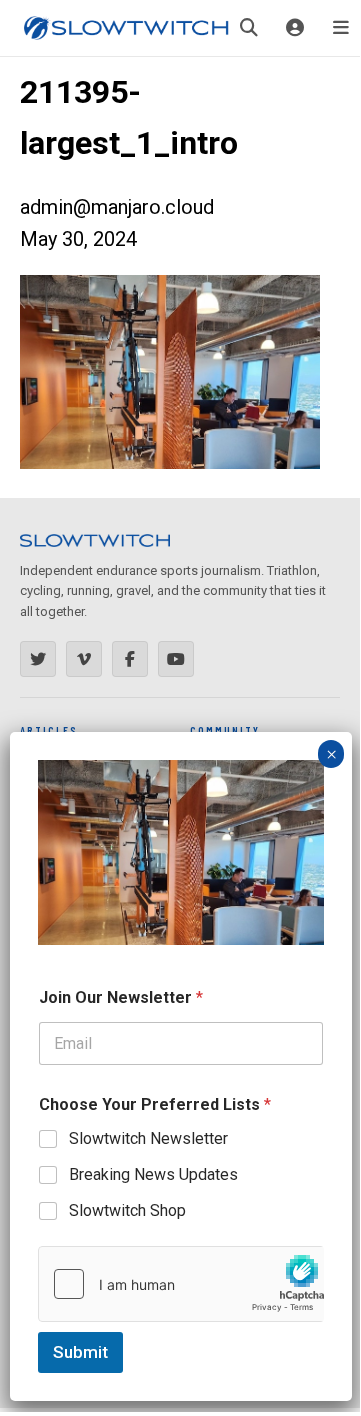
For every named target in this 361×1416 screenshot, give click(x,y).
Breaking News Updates (153, 1174)
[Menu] (341, 28)
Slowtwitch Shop (127, 1210)
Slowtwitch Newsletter (148, 1138)
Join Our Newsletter (121, 997)
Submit (80, 1352)
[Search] (249, 28)
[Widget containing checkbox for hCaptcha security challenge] (181, 1284)
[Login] (295, 28)
